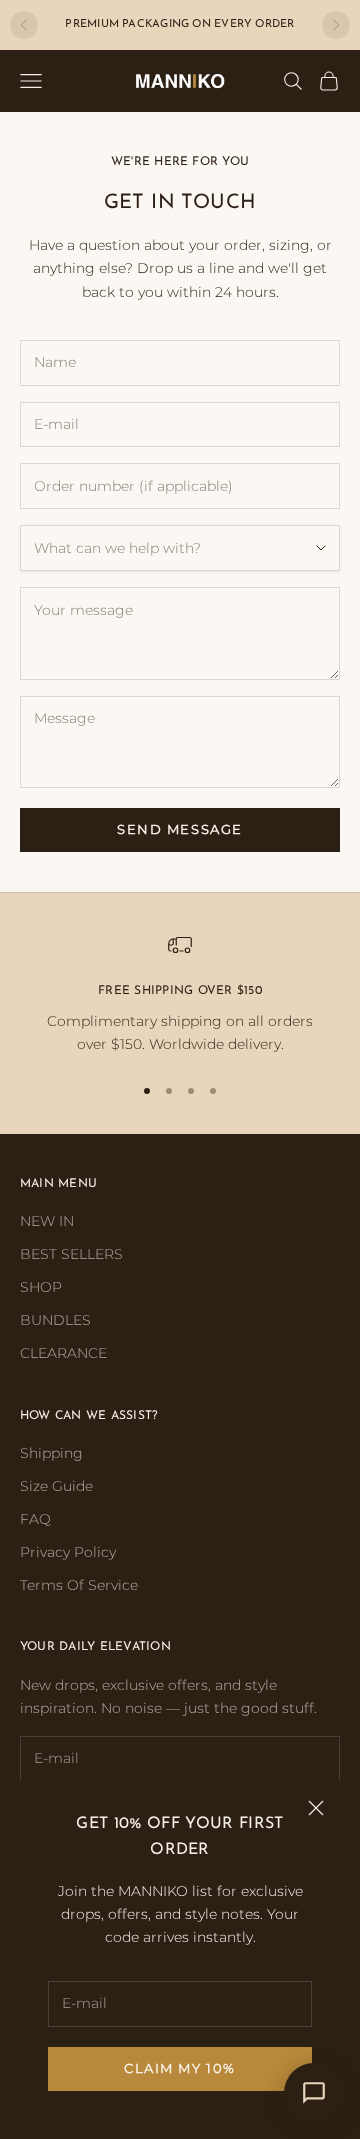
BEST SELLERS (71, 1254)
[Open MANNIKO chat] (314, 2093)
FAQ (35, 1519)
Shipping (51, 1453)
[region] (180, 994)
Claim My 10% (180, 2068)
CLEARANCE (63, 1353)
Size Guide (56, 1486)
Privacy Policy (68, 1552)
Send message (180, 829)
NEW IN (47, 1221)
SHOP (41, 1287)
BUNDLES (55, 1320)
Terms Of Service (79, 1585)
